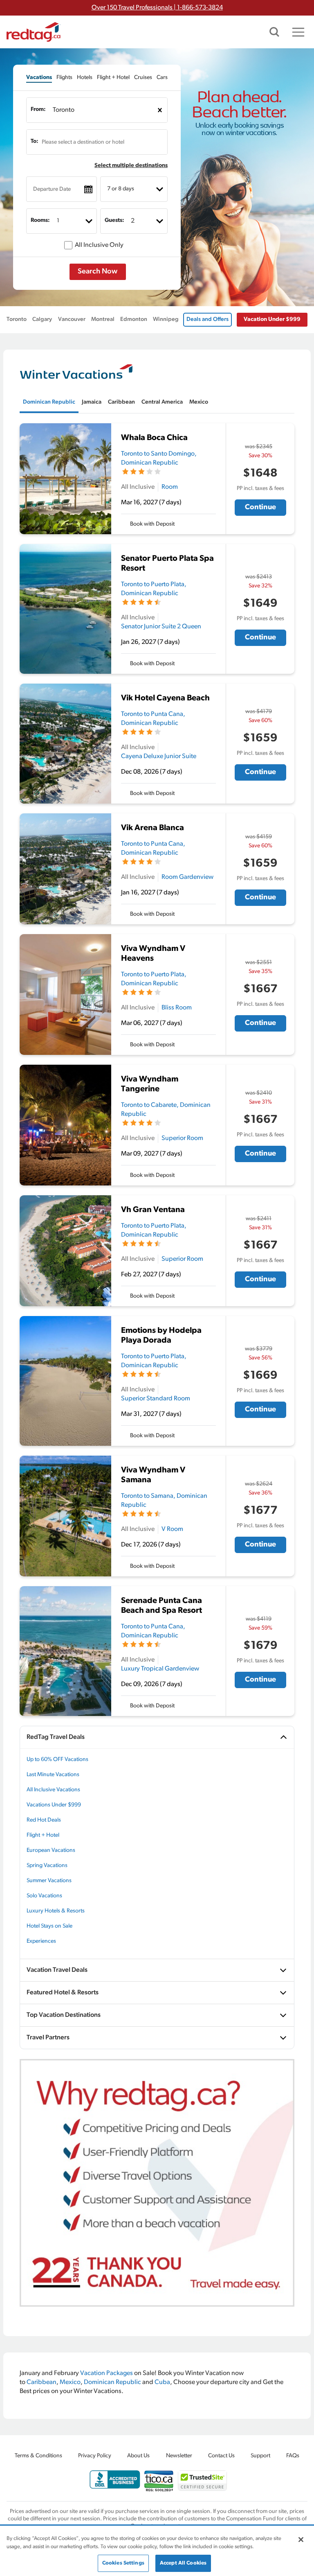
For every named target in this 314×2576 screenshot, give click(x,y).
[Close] (301, 2540)
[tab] (39, 78)
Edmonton (134, 319)
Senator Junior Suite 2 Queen (161, 627)
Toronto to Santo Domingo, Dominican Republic (159, 458)
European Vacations (51, 1850)
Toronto (17, 319)
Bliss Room (177, 1008)
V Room (172, 1529)
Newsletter (179, 2456)
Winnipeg (166, 319)
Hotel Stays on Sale (49, 1926)
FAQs (293, 2456)
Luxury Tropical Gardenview (160, 1669)
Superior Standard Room (156, 1399)
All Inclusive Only (99, 245)
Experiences (41, 1941)
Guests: (114, 220)
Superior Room (182, 1138)
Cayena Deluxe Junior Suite (159, 756)
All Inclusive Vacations (53, 1790)
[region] (157, 2551)
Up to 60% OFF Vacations (57, 1760)
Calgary (42, 319)
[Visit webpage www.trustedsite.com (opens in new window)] (202, 2480)
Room (170, 487)
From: (38, 109)
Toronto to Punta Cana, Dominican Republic (153, 719)
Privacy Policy (95, 2456)
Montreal (103, 319)
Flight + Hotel (43, 1835)
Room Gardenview (187, 877)
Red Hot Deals (44, 1820)
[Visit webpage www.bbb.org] (115, 2480)
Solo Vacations (44, 1896)
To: (35, 141)
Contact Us (221, 2456)
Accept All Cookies (183, 2563)
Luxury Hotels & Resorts (56, 1911)
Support (260, 2456)
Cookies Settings (123, 2563)
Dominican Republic (112, 2382)
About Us (138, 2456)
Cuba (162, 2382)
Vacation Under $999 (272, 319)
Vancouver (72, 319)
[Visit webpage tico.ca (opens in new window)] (159, 2481)
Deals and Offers (207, 319)
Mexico (70, 2382)
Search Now (98, 272)
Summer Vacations (49, 1881)
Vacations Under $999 (54, 1805)
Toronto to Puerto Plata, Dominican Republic (154, 589)
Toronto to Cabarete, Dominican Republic (166, 1110)
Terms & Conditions (38, 2456)
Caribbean (41, 2382)
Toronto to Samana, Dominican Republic (164, 1501)
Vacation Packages (107, 2373)
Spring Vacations (47, 1866)
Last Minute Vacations (53, 1775)
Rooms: (40, 220)
